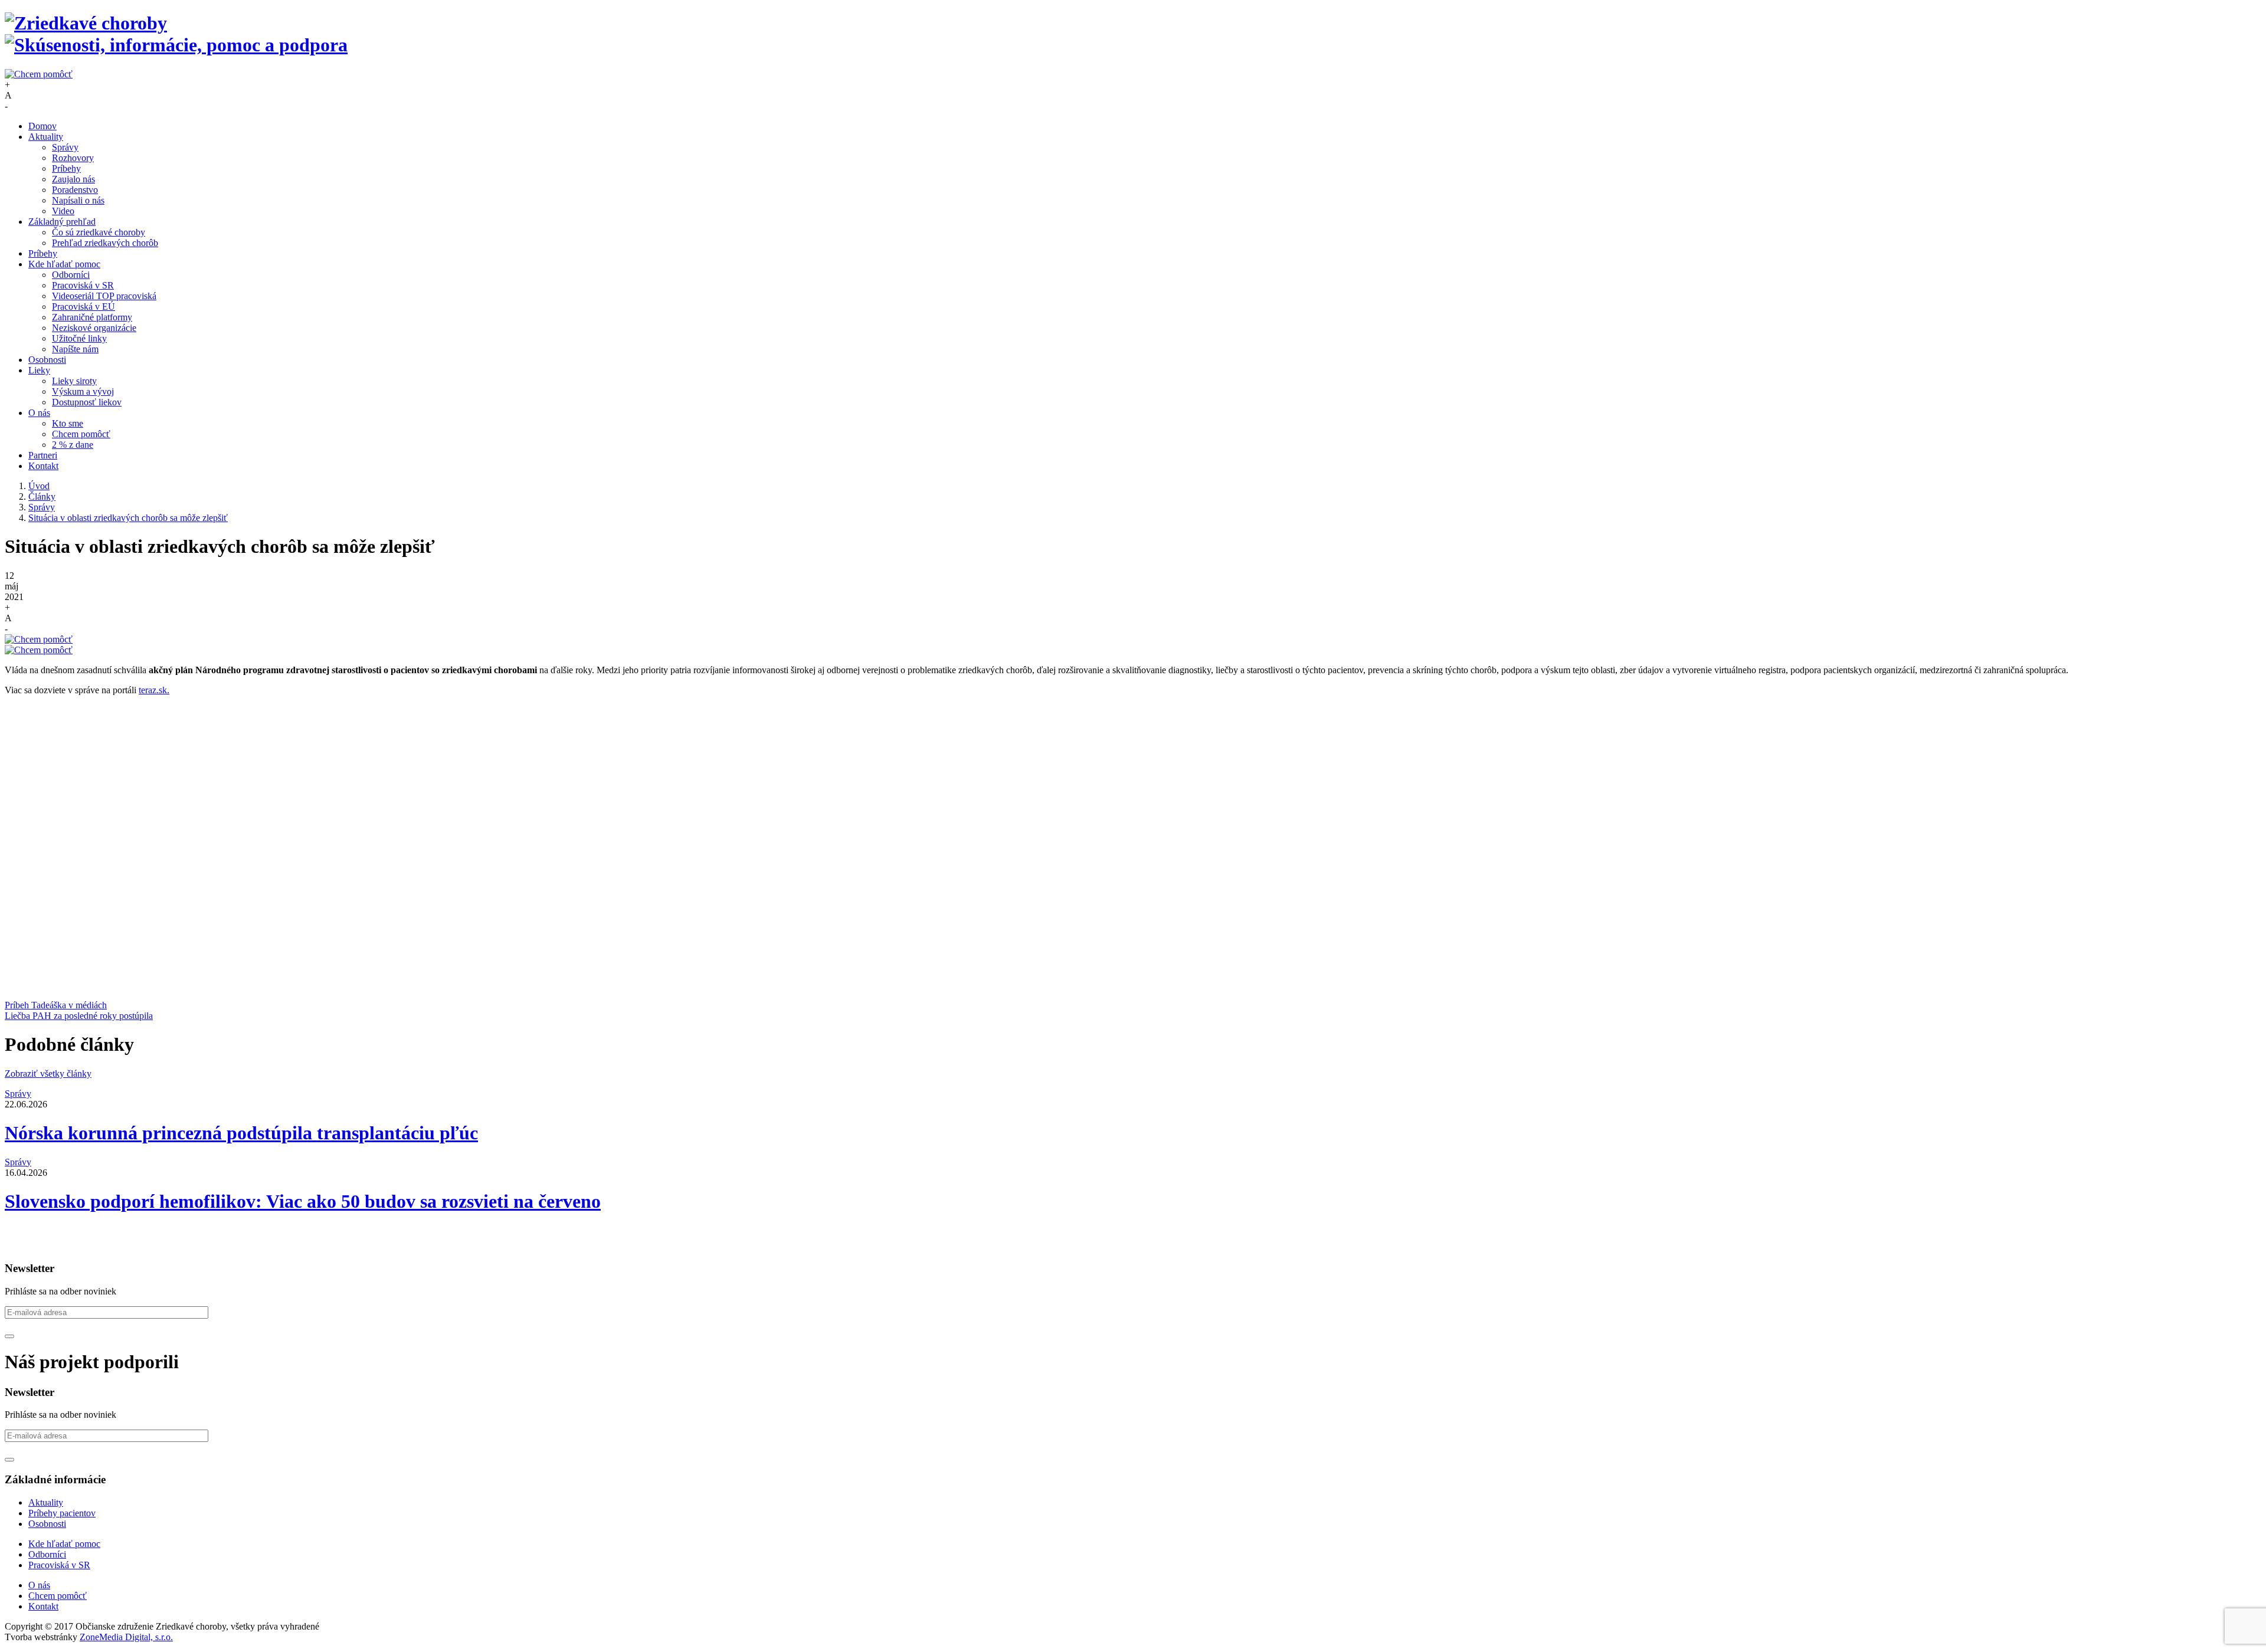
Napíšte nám (75, 349)
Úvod (39, 486)
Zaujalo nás (73, 179)
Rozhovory (73, 158)
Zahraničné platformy (92, 317)
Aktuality (46, 137)
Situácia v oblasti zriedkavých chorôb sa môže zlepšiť (128, 518)
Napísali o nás (78, 200)
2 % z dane (73, 445)
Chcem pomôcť (81, 434)
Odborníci (71, 275)
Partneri (43, 455)
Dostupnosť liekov (87, 402)
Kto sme (68, 423)
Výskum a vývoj (83, 391)
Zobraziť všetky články (48, 1074)
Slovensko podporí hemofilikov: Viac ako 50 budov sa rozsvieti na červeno (303, 1201)
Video (63, 211)
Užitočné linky (79, 338)
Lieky (39, 370)
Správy (65, 147)
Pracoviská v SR (83, 285)
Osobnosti (47, 360)
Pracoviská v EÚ (83, 307)
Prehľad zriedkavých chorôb (105, 243)
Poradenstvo (75, 190)
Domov (42, 126)
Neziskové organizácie (94, 328)
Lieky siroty (74, 381)
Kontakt (43, 466)
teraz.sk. (154, 690)
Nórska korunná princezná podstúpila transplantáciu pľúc (241, 1133)
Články (42, 496)
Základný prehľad (62, 222)
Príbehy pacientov (62, 1513)
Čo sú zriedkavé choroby (99, 232)
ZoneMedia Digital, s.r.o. (126, 1637)
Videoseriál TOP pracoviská (104, 296)
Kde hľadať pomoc (64, 264)
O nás (39, 413)
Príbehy (66, 168)
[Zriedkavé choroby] (1133, 34)
